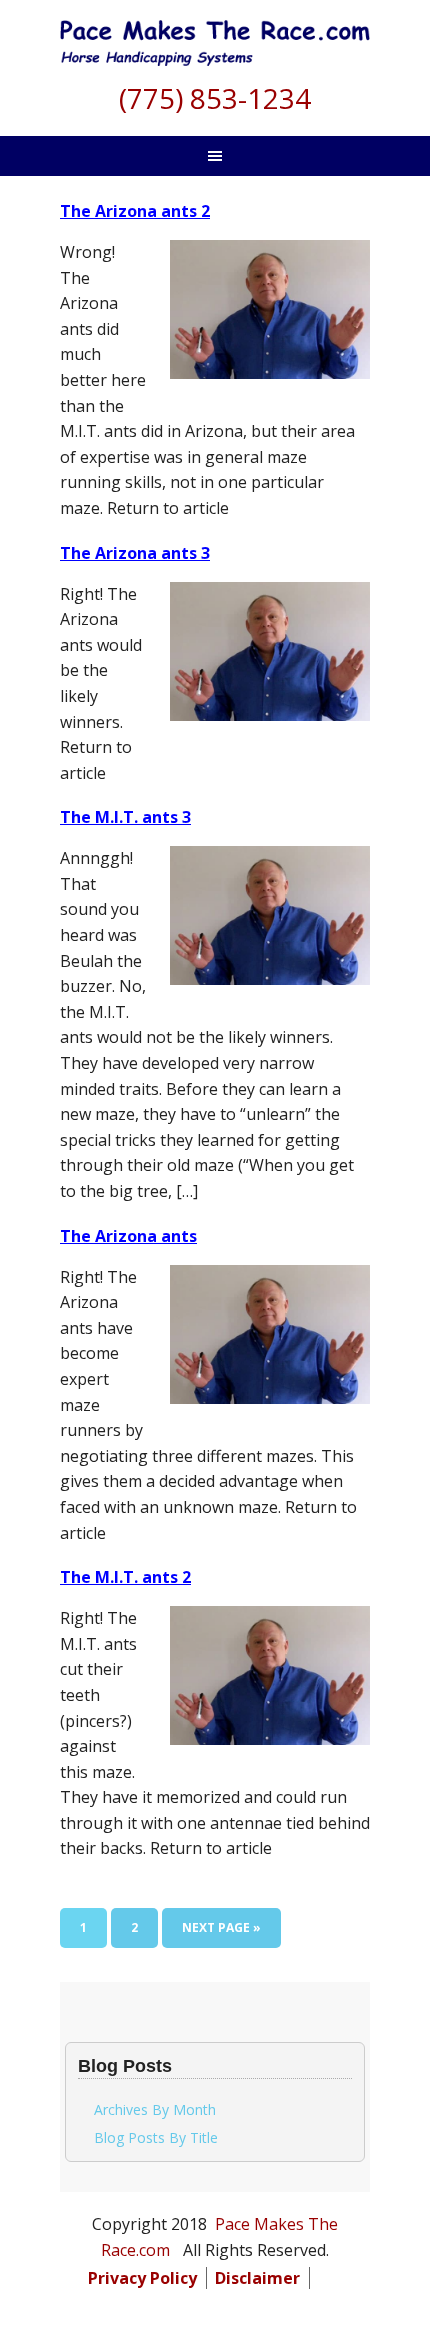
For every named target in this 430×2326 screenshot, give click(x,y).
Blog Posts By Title (156, 2137)
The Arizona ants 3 (135, 553)
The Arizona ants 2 (135, 211)
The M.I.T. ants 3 (125, 817)
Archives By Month (155, 2109)
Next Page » (221, 1933)
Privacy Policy (142, 2278)
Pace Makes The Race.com (215, 50)
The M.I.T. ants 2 (125, 1577)
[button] (328, 2278)
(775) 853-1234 (215, 98)
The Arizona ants (128, 1236)
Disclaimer (257, 2278)
